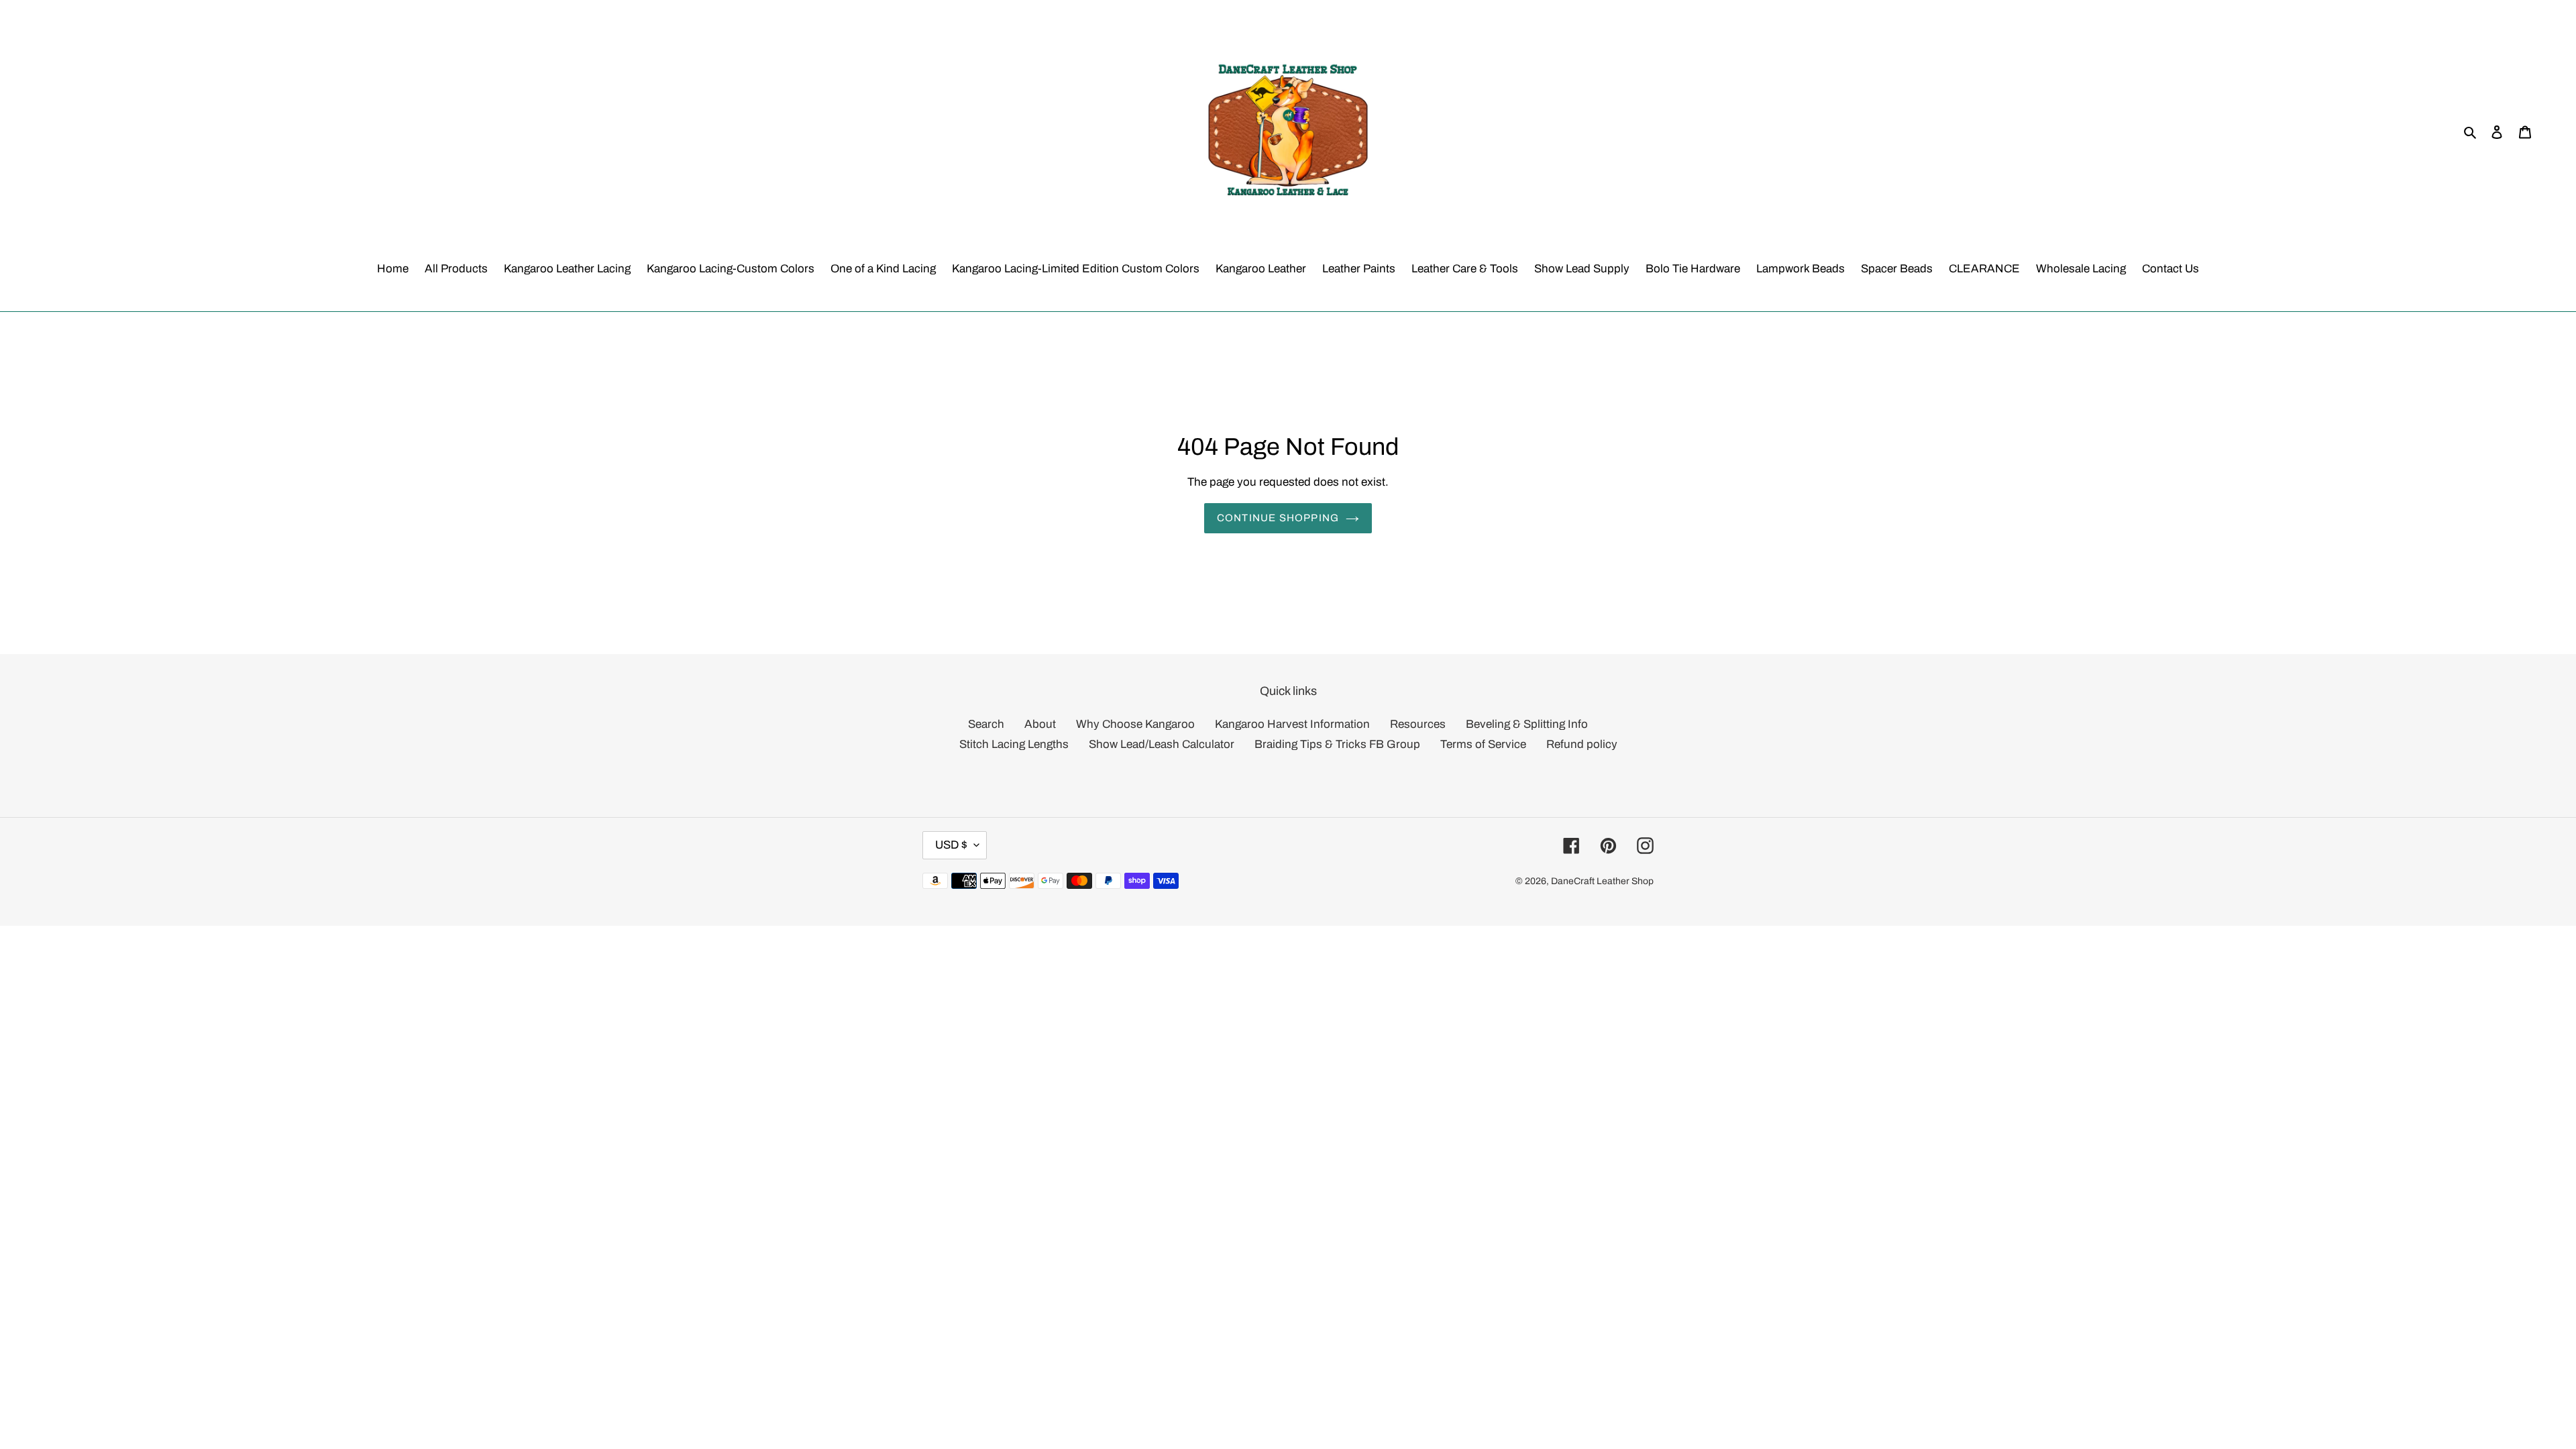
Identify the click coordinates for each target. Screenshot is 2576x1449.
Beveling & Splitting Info (1527, 724)
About (1040, 724)
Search (986, 724)
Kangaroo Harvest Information (1292, 724)
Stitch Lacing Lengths (1014, 744)
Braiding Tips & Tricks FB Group (1337, 744)
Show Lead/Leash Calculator (1162, 744)
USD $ (951, 845)
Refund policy (1582, 744)
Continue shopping (1278, 518)
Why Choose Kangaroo (1135, 724)
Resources (1418, 724)
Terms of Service (1483, 744)
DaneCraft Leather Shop (1602, 881)
